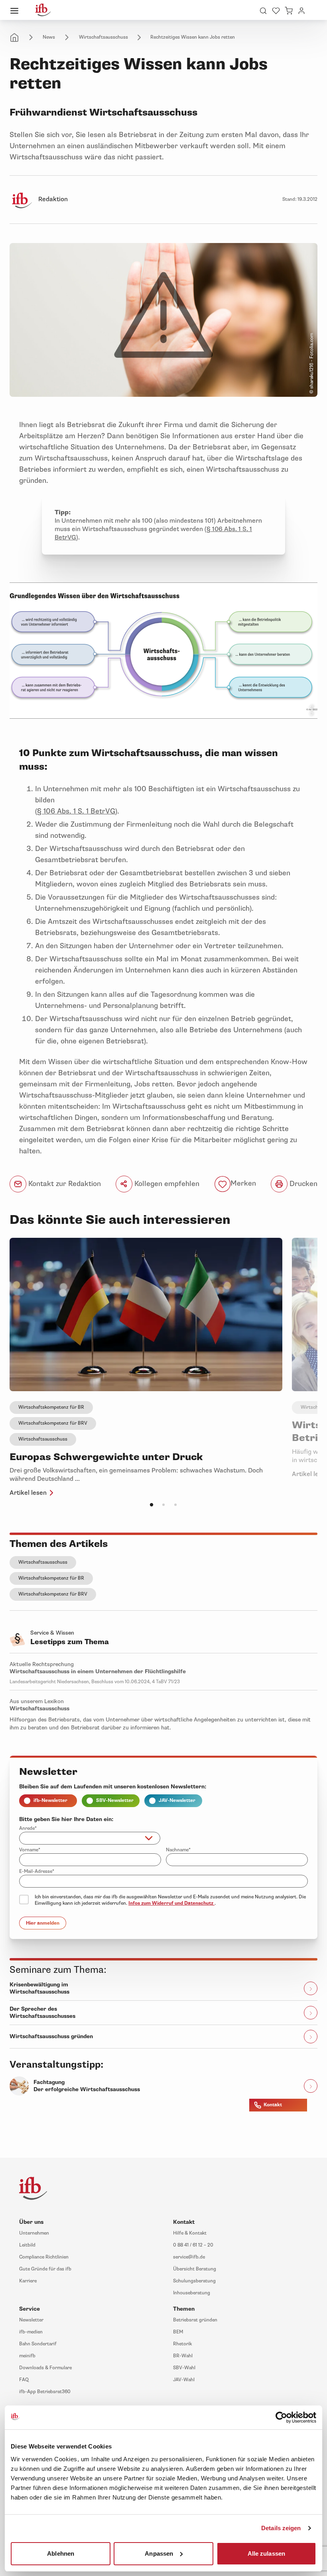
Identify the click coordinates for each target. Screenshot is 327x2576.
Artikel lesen (28, 1493)
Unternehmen (34, 2233)
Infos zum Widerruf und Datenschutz (171, 1903)
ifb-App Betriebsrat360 (45, 2392)
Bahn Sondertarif (38, 2344)
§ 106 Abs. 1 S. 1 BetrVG (76, 811)
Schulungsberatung (194, 2281)
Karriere (28, 2281)
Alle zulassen (266, 2553)
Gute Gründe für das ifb (45, 2269)
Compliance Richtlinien (44, 2257)
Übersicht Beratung (195, 2269)
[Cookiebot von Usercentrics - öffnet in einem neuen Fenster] (281, 2417)
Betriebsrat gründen (195, 2320)
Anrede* (28, 1828)
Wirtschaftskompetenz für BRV (53, 1423)
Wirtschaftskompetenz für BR (51, 1407)
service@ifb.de (189, 2257)
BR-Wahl (183, 2356)
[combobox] (90, 1838)
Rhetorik (182, 2344)
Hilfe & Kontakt (190, 2233)
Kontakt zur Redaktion (64, 1184)
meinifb (27, 2356)
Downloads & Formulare (45, 2368)
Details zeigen (281, 2528)
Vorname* (30, 1850)
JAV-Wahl (184, 2380)
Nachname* (178, 1850)
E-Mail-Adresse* (37, 1871)
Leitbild (27, 2245)
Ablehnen (61, 2553)
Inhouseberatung (192, 2293)
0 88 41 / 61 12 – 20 (193, 2245)
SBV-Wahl (184, 2368)
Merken (243, 1184)
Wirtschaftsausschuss (103, 37)
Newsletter (31, 2320)
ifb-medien (31, 2332)
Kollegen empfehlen (166, 1184)
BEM (178, 2332)
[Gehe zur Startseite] (43, 10)
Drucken (302, 1184)
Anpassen (159, 2553)
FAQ (24, 2380)
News (49, 37)
